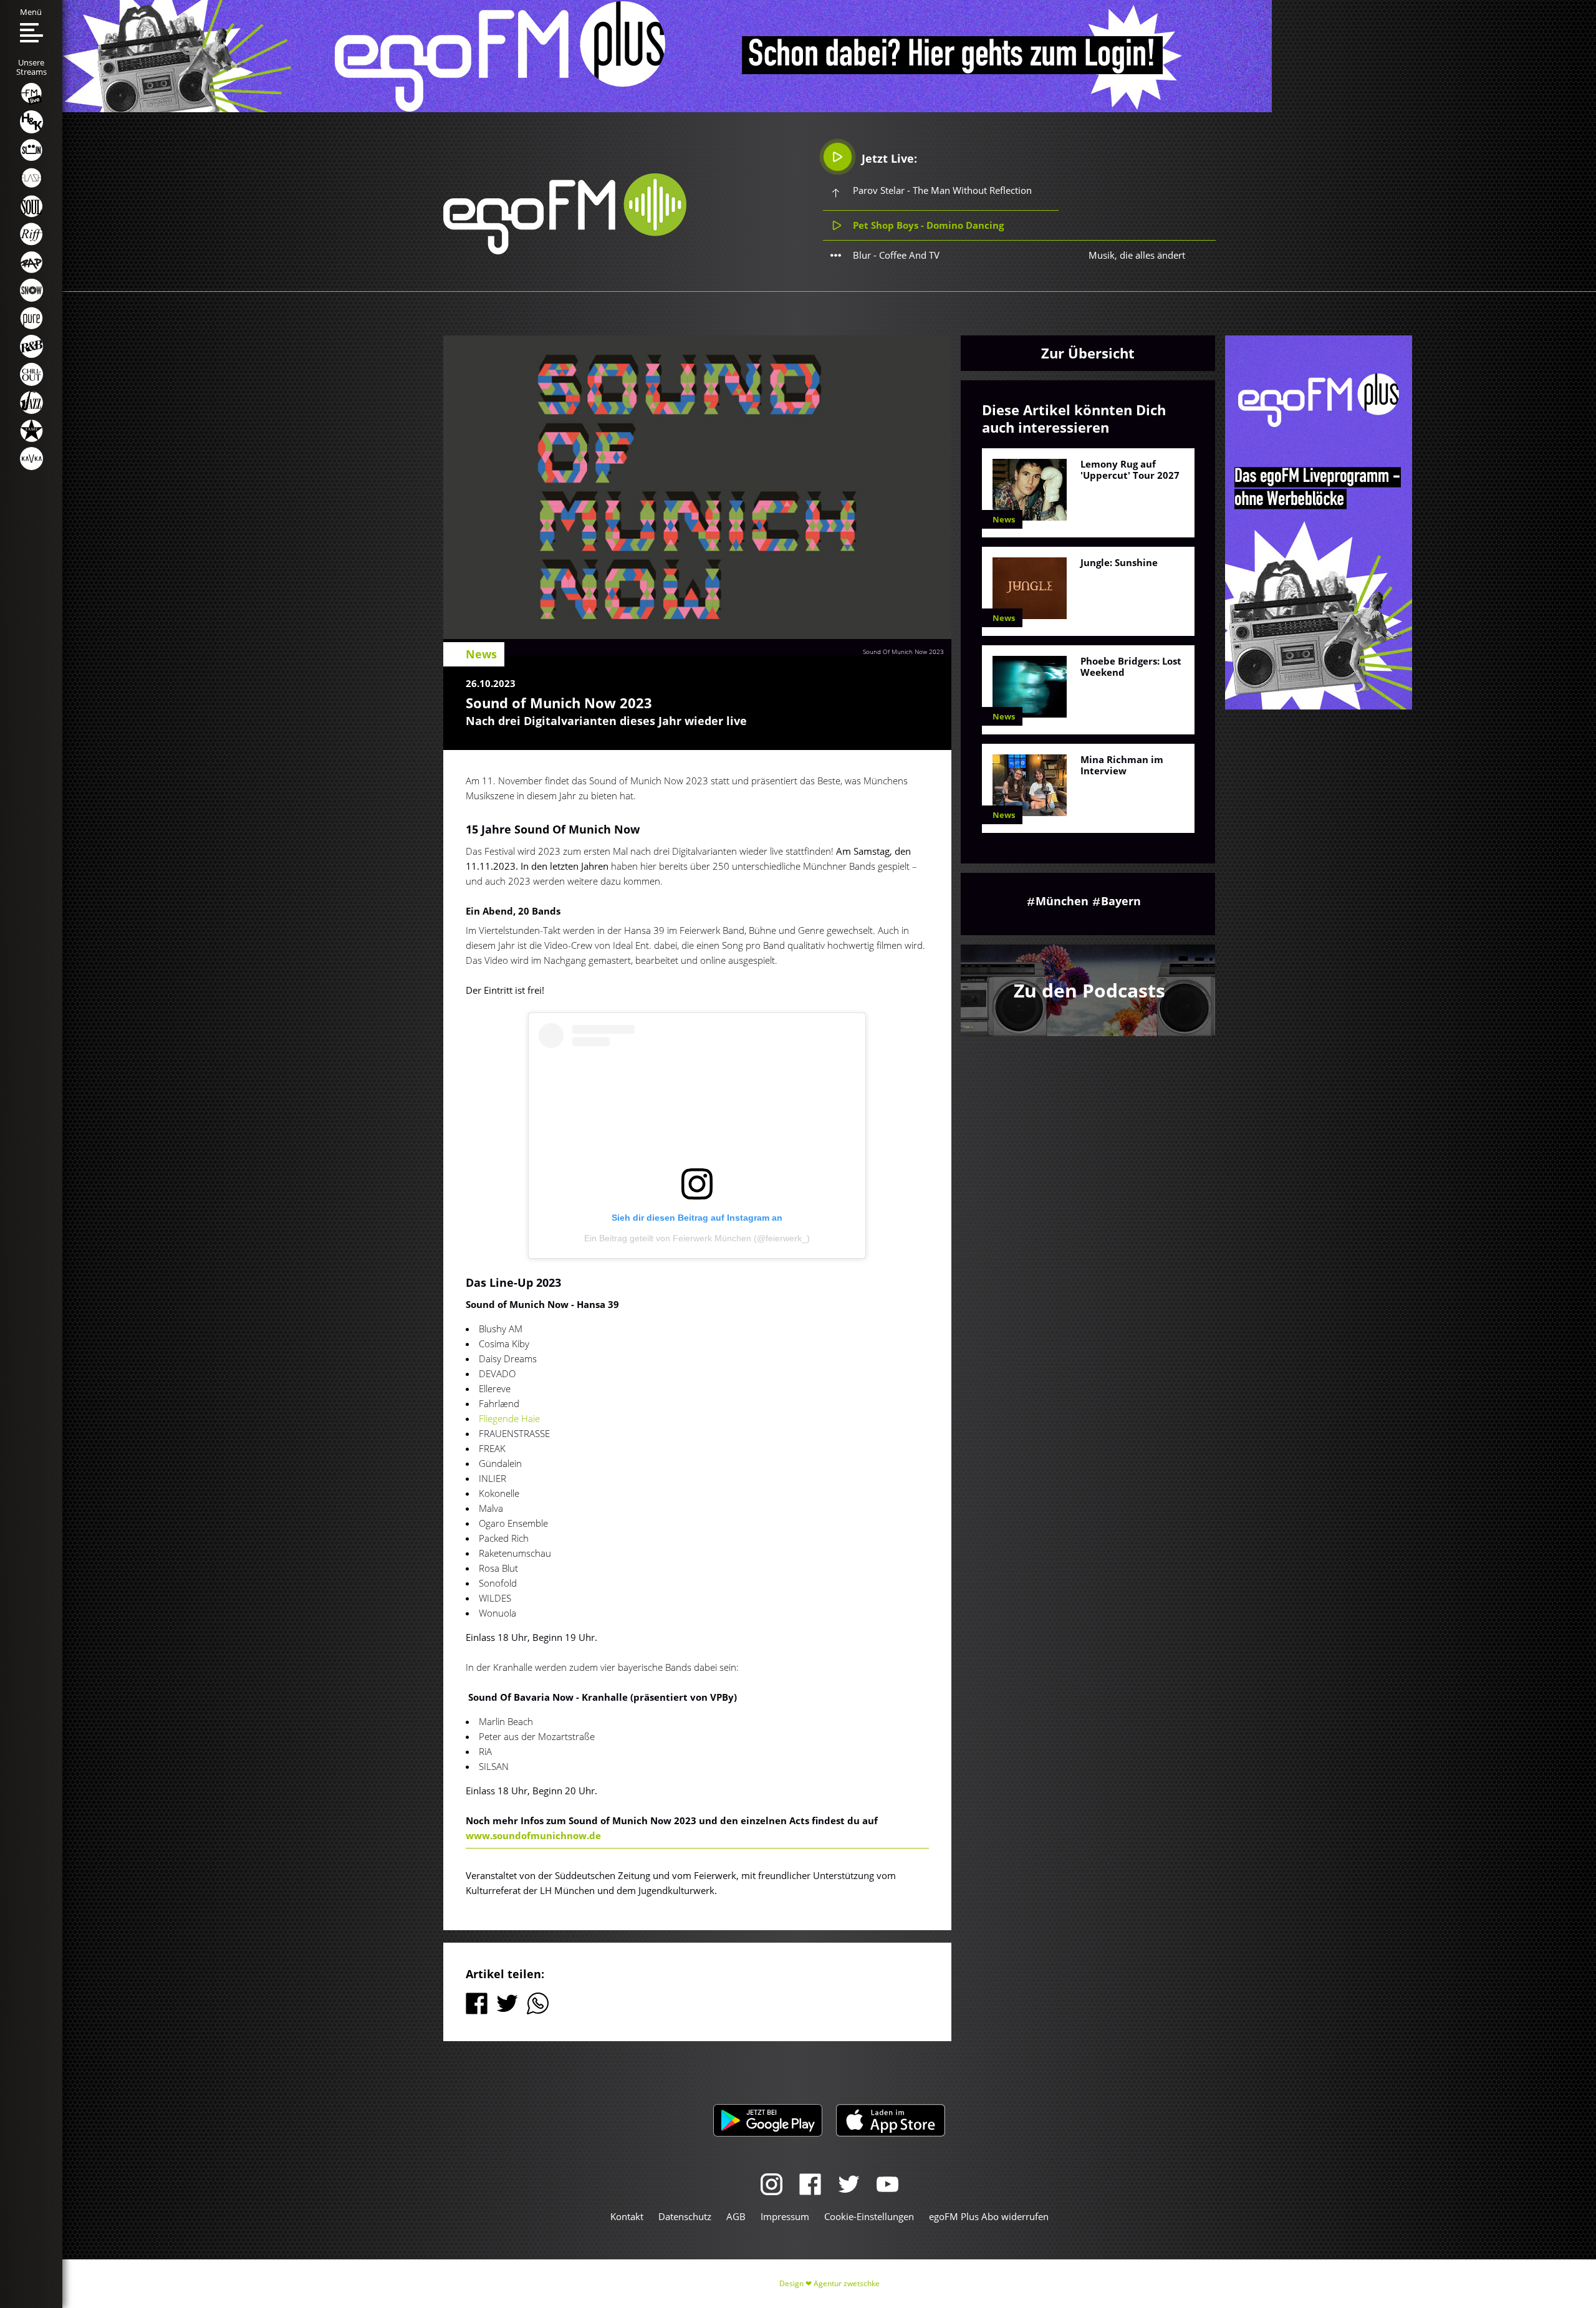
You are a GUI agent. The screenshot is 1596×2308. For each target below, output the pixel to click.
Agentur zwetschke (847, 2283)
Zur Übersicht (1088, 353)
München (1062, 901)
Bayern (1121, 901)
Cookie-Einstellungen (869, 2216)
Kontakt (627, 2216)
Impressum (785, 2216)
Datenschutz (685, 2216)
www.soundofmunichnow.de (533, 1835)
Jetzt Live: (888, 158)
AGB (736, 2216)
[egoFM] (565, 251)
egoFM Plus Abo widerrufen (989, 2216)
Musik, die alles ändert (1137, 255)
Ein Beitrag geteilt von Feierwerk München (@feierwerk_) (697, 1238)
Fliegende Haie (509, 1418)
